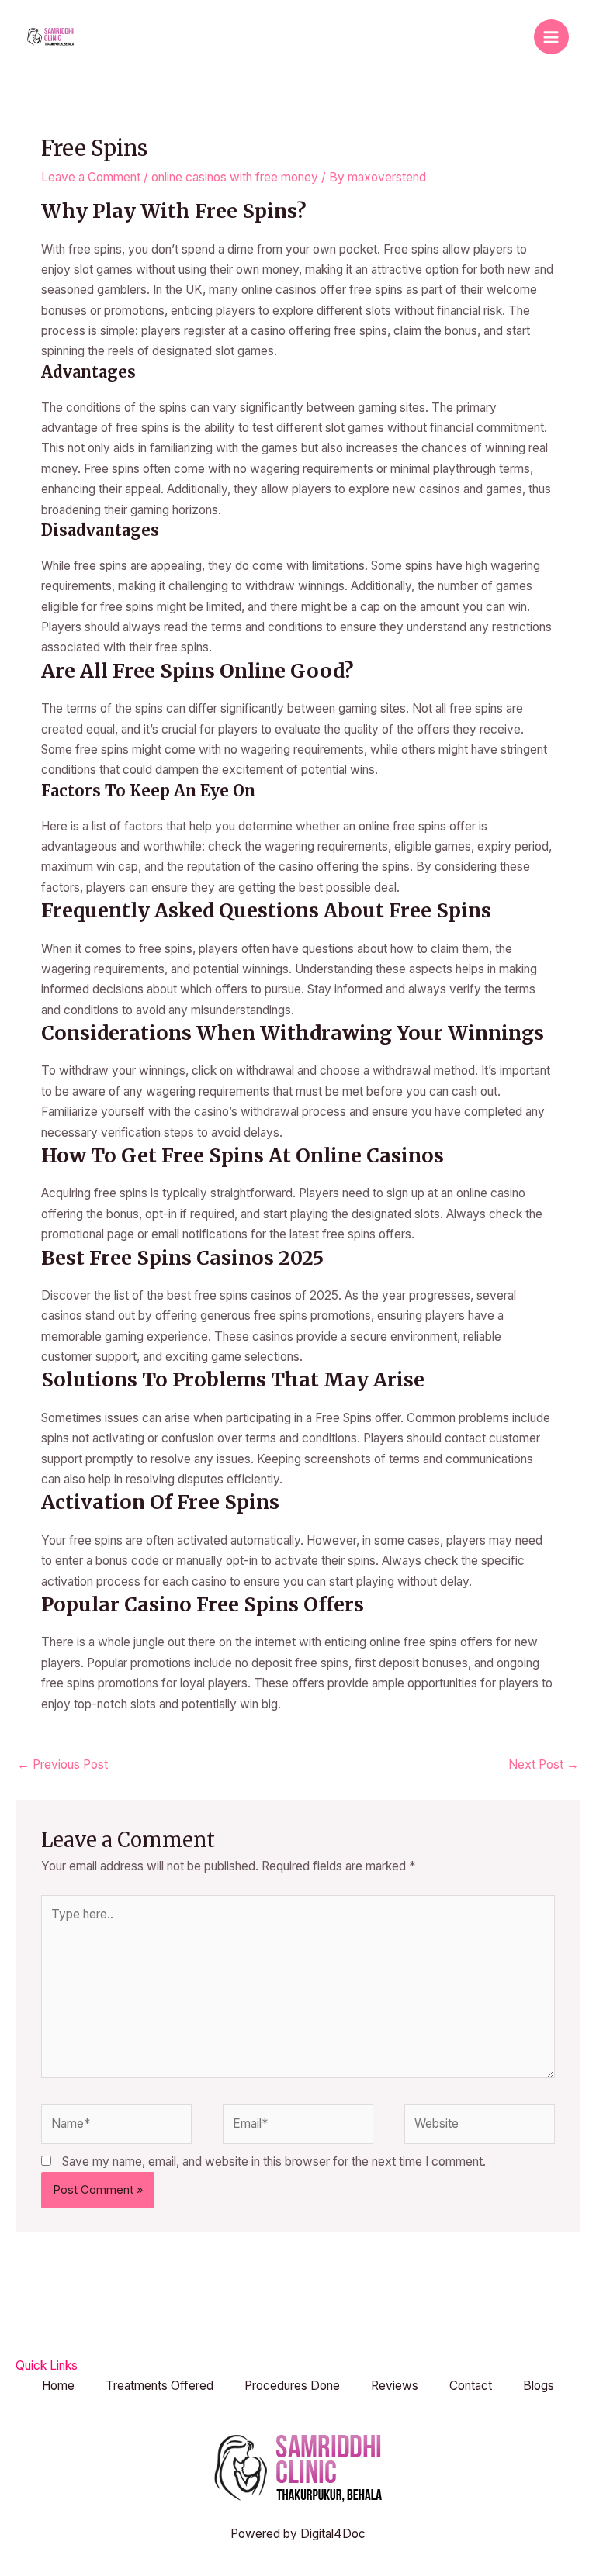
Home (58, 2386)
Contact (471, 2386)
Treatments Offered (159, 2386)
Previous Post (62, 1765)
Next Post (544, 1765)
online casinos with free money (235, 177)
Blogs (539, 2386)
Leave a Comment (91, 177)
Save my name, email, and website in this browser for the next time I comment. (274, 2162)
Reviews (395, 2386)
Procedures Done (292, 2386)
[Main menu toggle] (551, 37)
